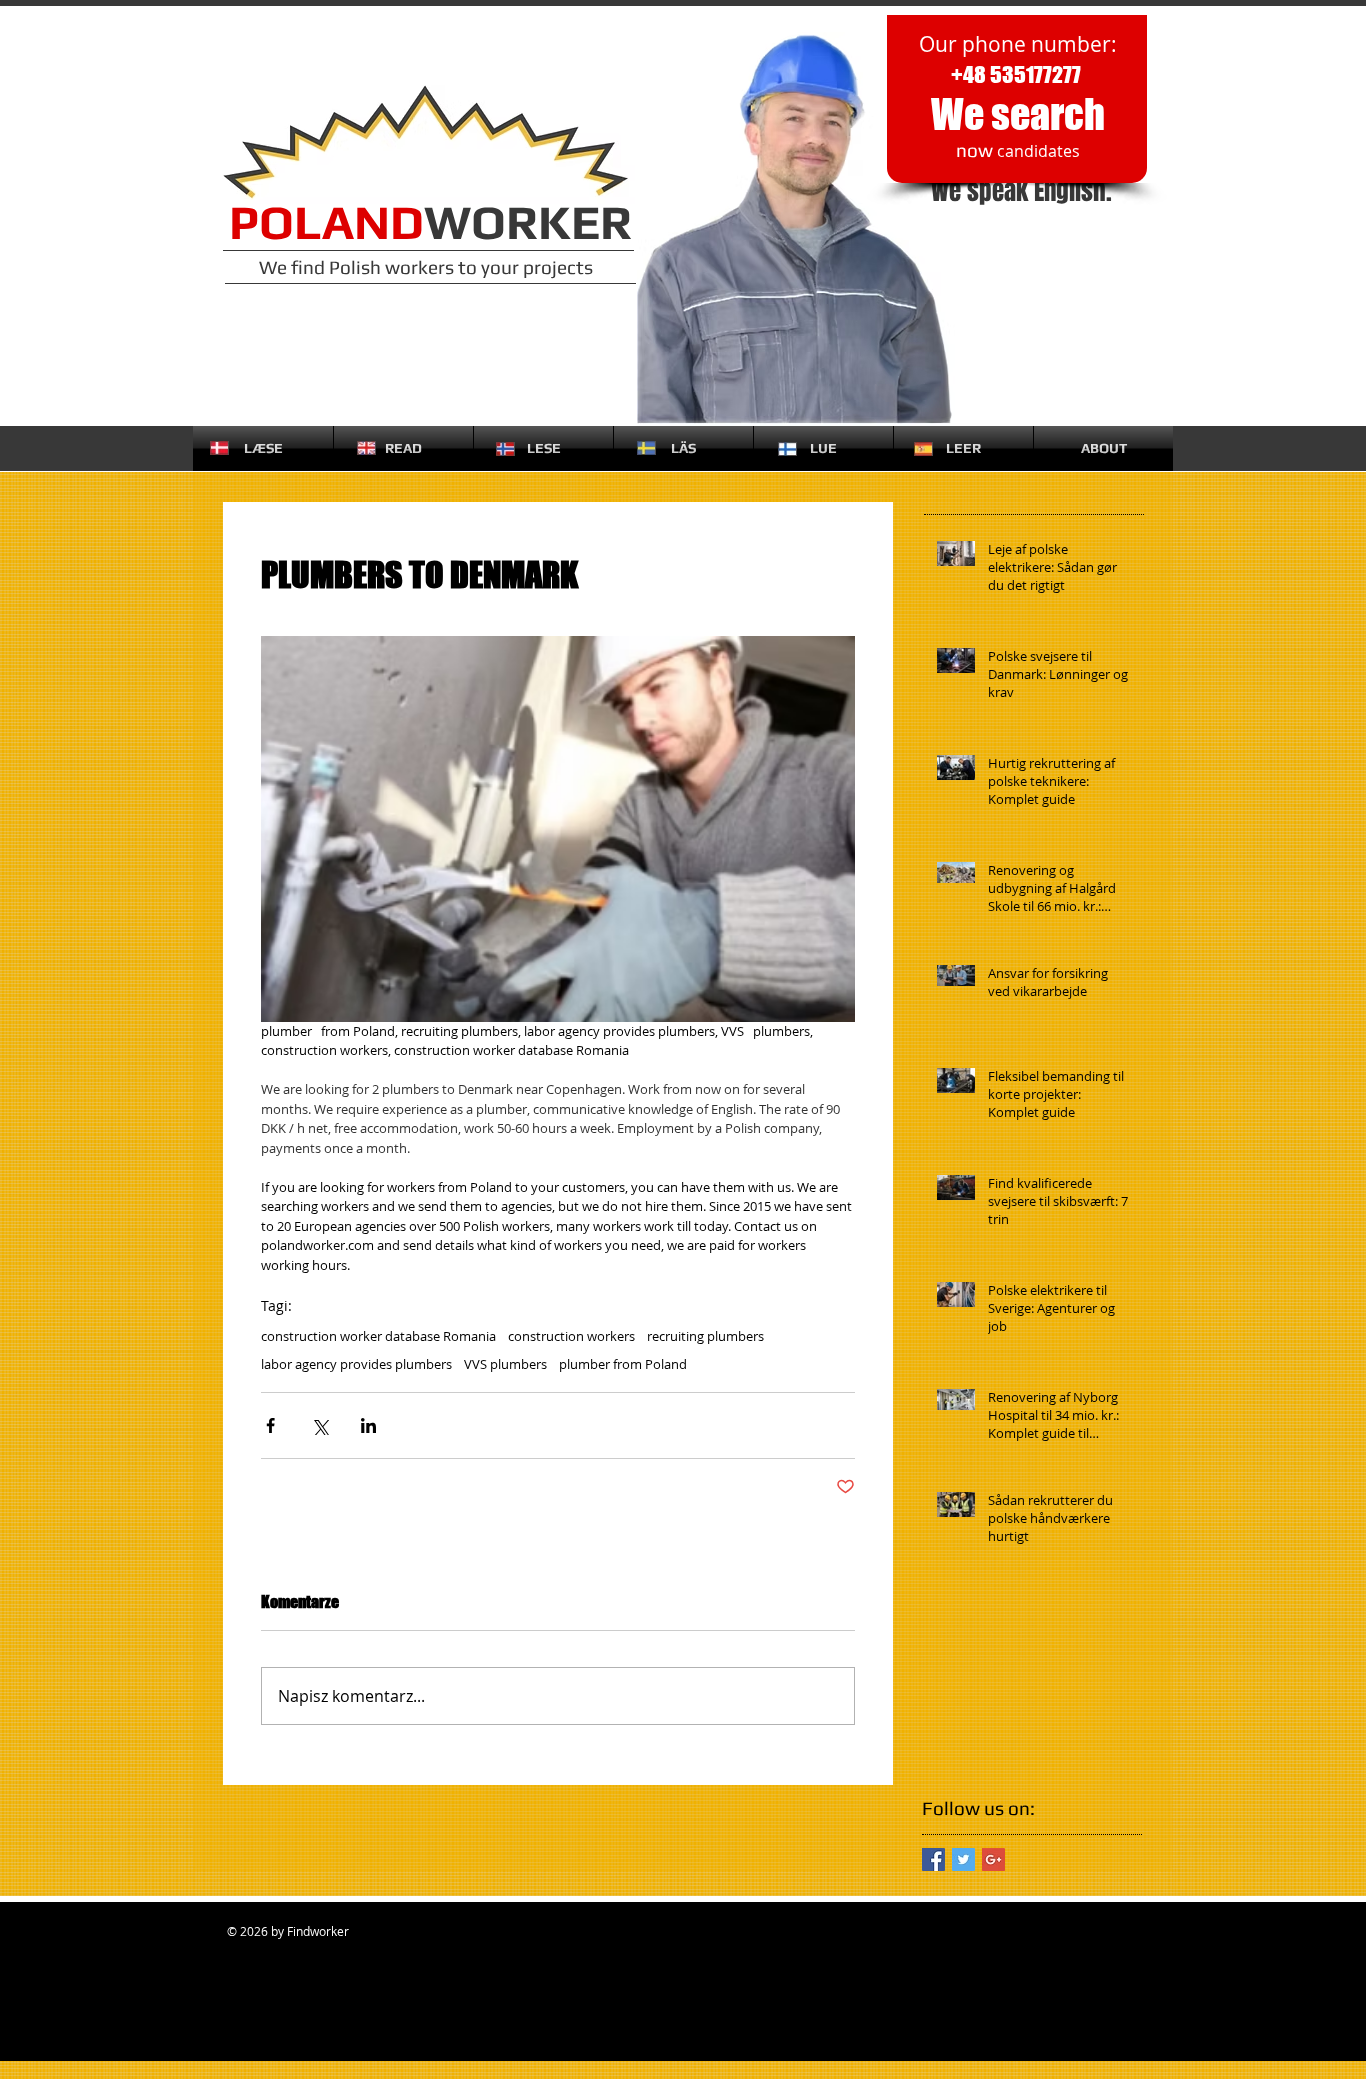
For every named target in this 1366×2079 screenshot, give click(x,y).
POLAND (326, 222)
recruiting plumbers (705, 1336)
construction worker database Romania (378, 1336)
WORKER (528, 222)
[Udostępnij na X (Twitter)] (319, 1425)
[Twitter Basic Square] (963, 1859)
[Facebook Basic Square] (933, 1859)
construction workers (571, 1336)
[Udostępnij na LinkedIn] (368, 1425)
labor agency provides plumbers (356, 1364)
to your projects (525, 267)
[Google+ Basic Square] (993, 1859)
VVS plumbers (505, 1364)
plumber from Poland (623, 1364)
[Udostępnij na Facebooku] (270, 1425)
